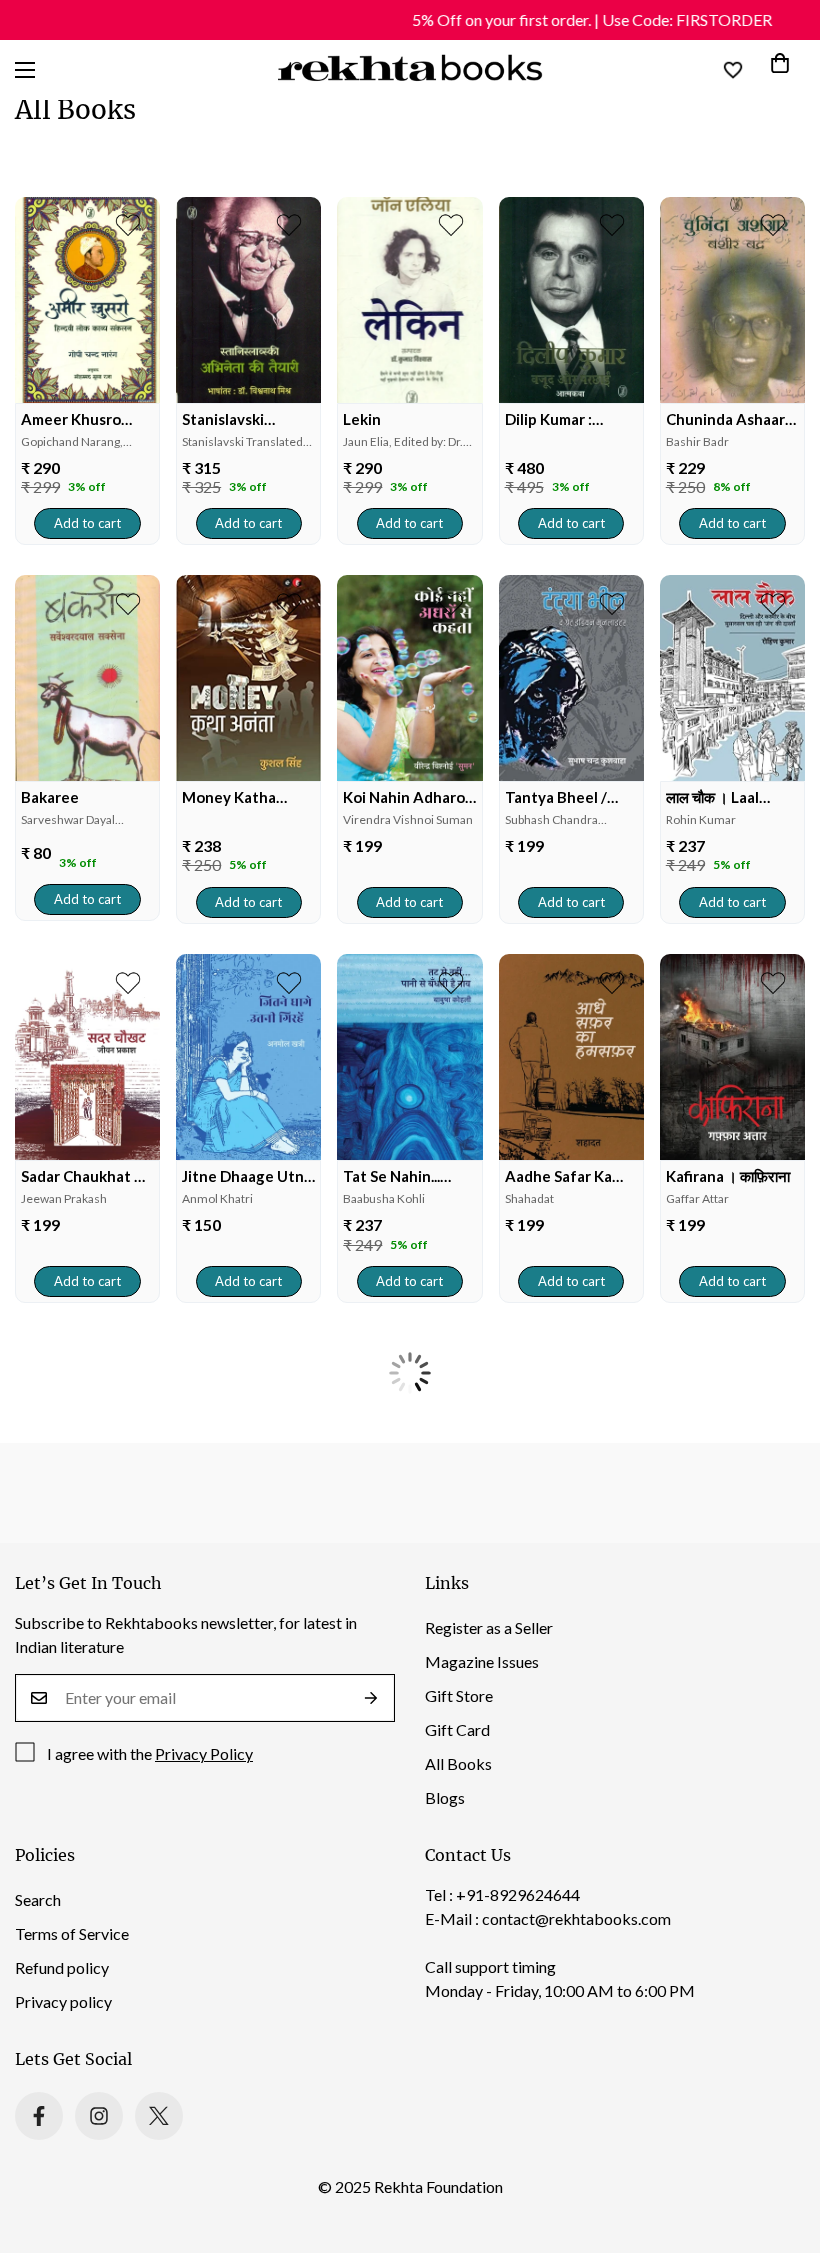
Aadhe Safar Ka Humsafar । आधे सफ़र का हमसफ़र (558, 1176)
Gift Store (459, 1695)
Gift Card (457, 1729)
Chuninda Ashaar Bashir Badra (725, 419)
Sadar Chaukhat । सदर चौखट (82, 1176)
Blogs (445, 1797)
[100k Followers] (99, 2116)
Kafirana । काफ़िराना (728, 1176)
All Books (458, 1763)
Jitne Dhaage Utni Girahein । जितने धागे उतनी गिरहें (247, 1176)
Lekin (362, 419)
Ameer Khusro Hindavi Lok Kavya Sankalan (84, 419)
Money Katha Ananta (229, 797)
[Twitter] (159, 2116)
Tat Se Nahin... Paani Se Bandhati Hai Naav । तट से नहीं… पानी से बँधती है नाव (408, 1176)
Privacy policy (63, 2001)
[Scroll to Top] (781, 2144)
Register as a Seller (489, 1627)
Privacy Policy (204, 1753)
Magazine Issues (482, 1661)
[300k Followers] (39, 2116)
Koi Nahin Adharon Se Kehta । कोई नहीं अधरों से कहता (408, 797)
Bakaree (50, 797)
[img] (87, 300)
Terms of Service (72, 1933)
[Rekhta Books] (410, 70)
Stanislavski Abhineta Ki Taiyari (248, 419)
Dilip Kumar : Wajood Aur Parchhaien (548, 419)
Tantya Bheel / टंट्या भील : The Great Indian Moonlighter (556, 797)
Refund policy (62, 1967)
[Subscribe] (371, 1698)
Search (38, 1899)
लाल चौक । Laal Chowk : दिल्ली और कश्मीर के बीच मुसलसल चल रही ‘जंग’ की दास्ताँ (727, 797)
